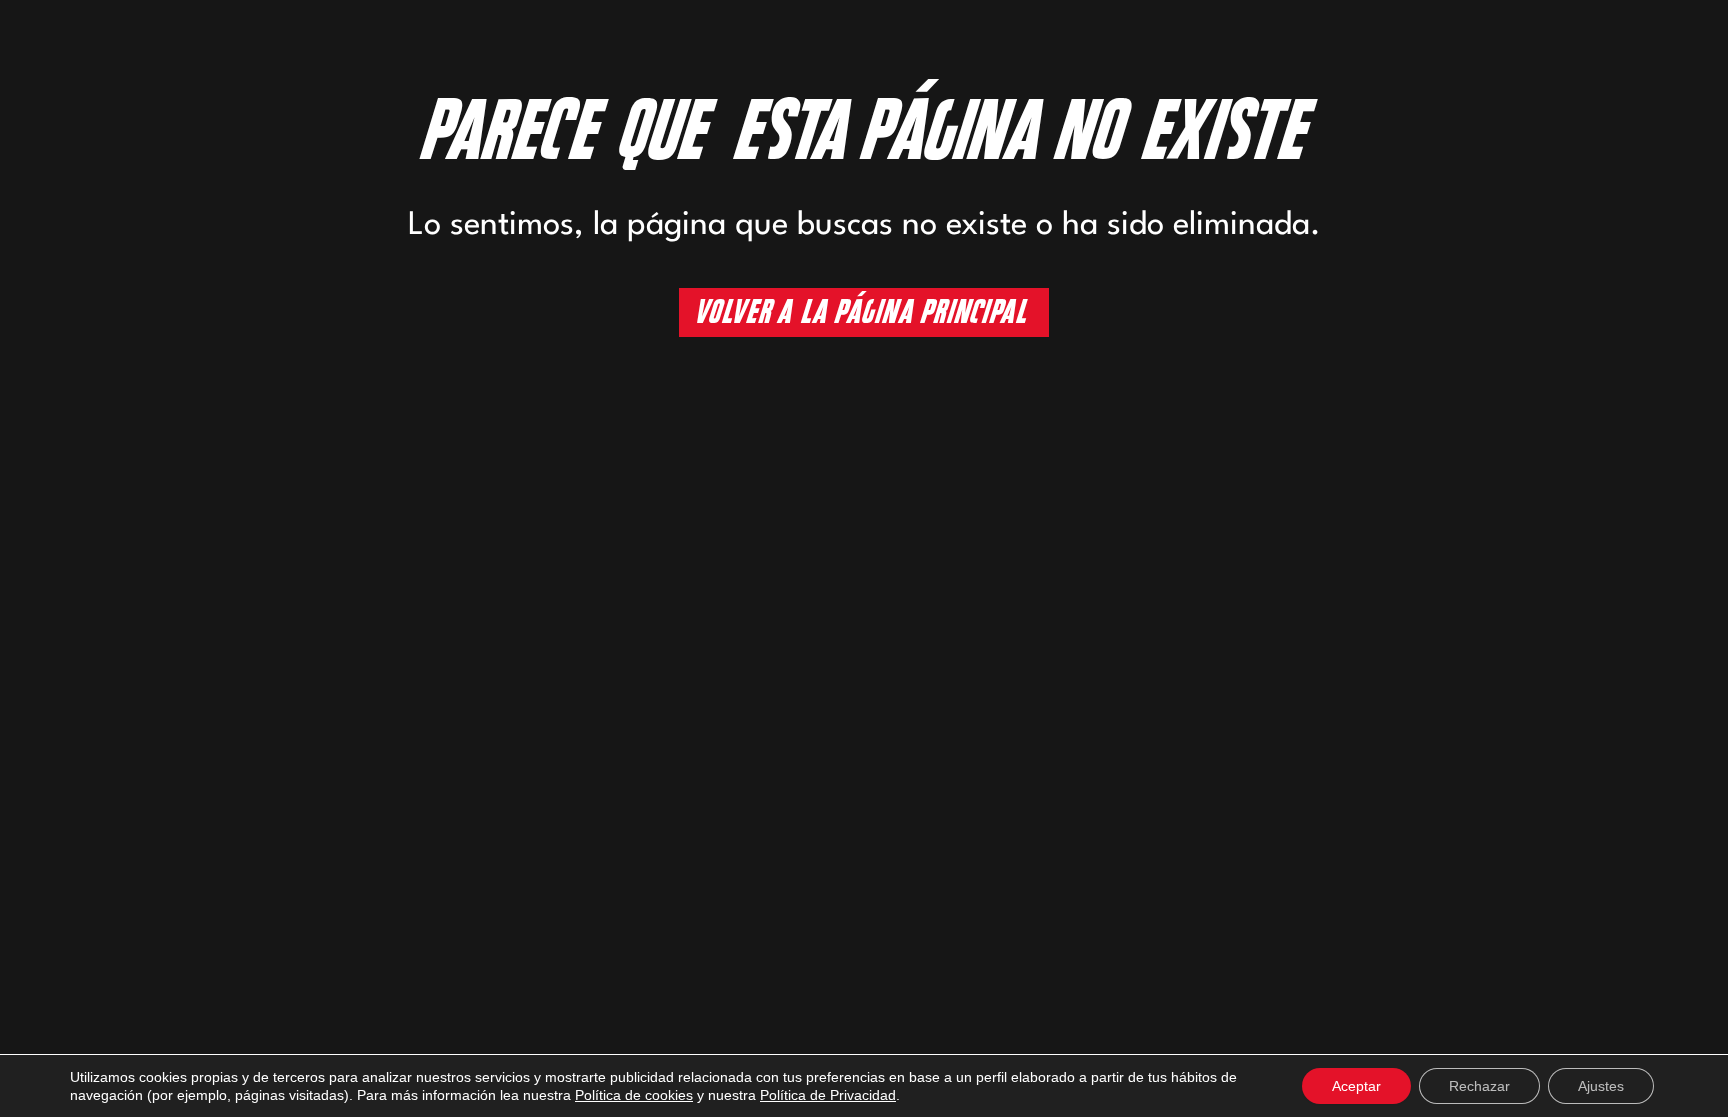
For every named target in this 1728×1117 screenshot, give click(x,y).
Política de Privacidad (828, 1095)
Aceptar (1356, 1086)
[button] (864, 313)
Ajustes (1601, 1086)
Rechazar (1479, 1086)
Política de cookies (634, 1095)
